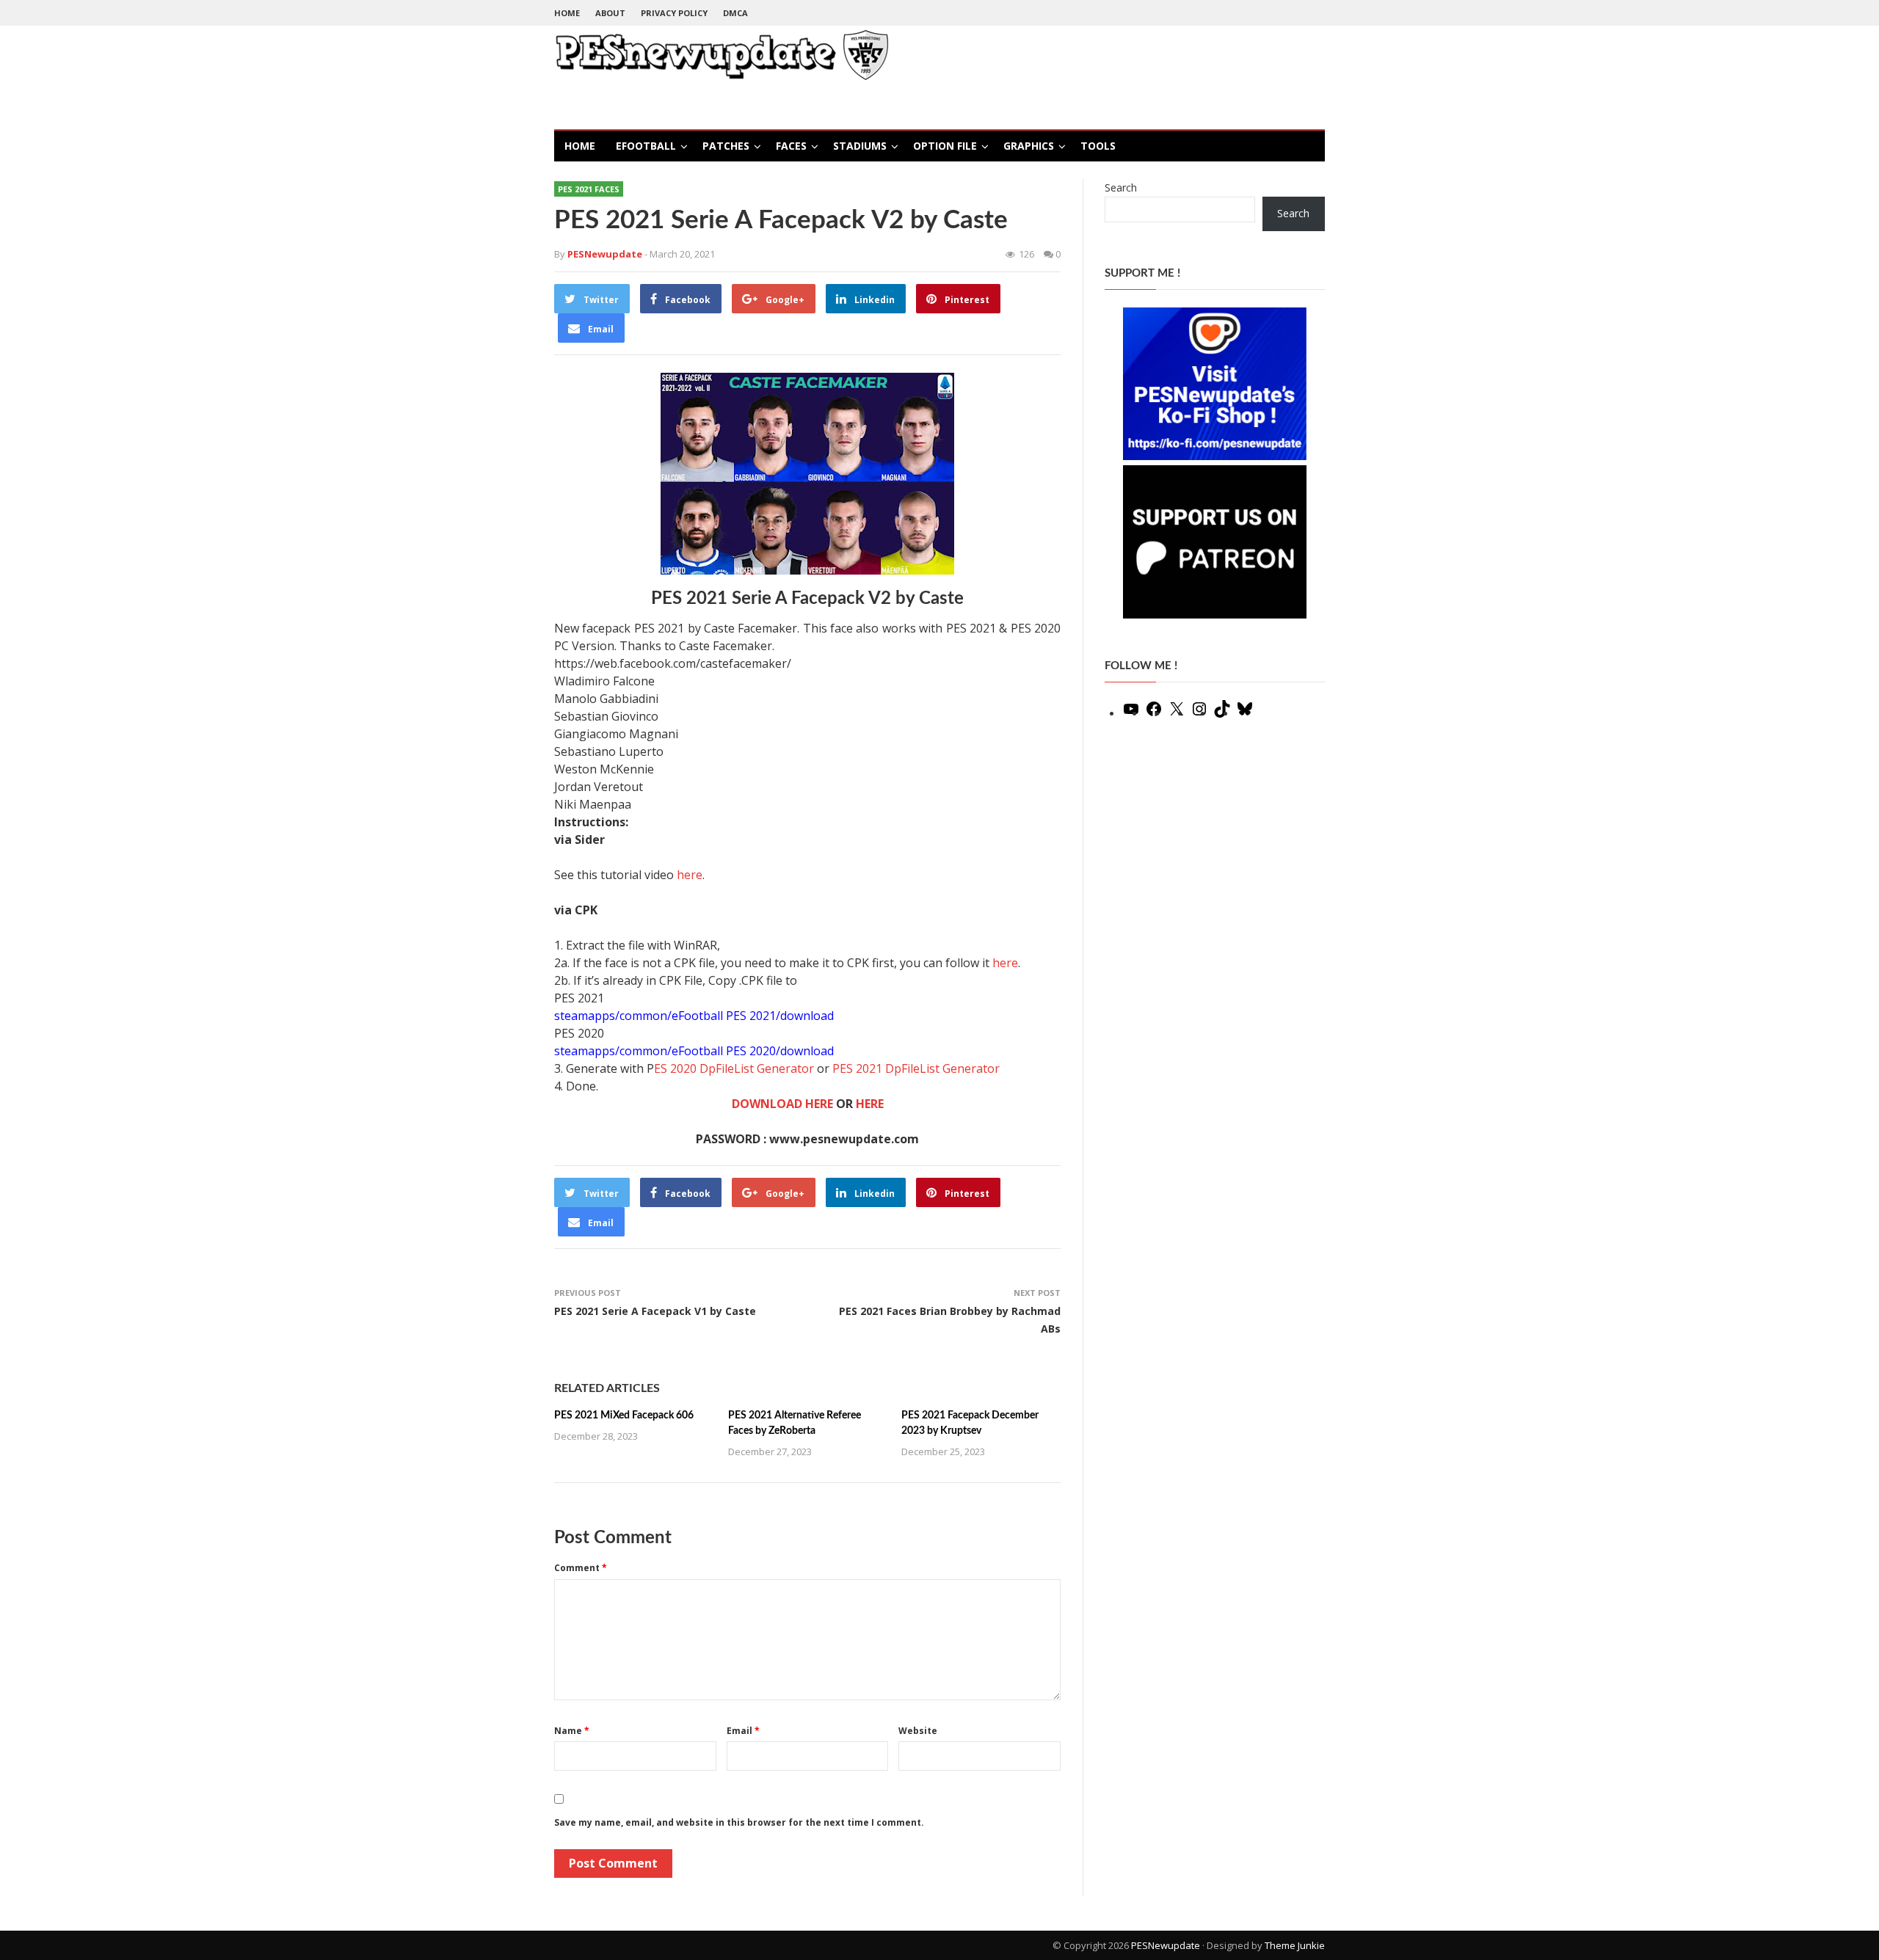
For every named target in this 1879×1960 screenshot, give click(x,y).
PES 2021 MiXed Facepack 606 (624, 1416)
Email (743, 1731)
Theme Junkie (1295, 1945)
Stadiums (860, 146)
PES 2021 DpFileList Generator (916, 1068)
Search (1121, 187)
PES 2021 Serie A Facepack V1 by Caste (655, 1311)
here (690, 875)
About (610, 13)
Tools (1098, 146)
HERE (870, 1104)
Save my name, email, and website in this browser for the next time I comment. (739, 1822)
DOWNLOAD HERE (782, 1104)
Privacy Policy (674, 13)
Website (918, 1731)
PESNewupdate (1166, 1945)
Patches (726, 146)
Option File (945, 146)
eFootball (646, 146)
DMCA (735, 13)
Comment (581, 1568)
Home (567, 13)
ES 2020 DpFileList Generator (734, 1068)
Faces (791, 146)
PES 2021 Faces (589, 189)
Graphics (1029, 146)
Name (572, 1731)
